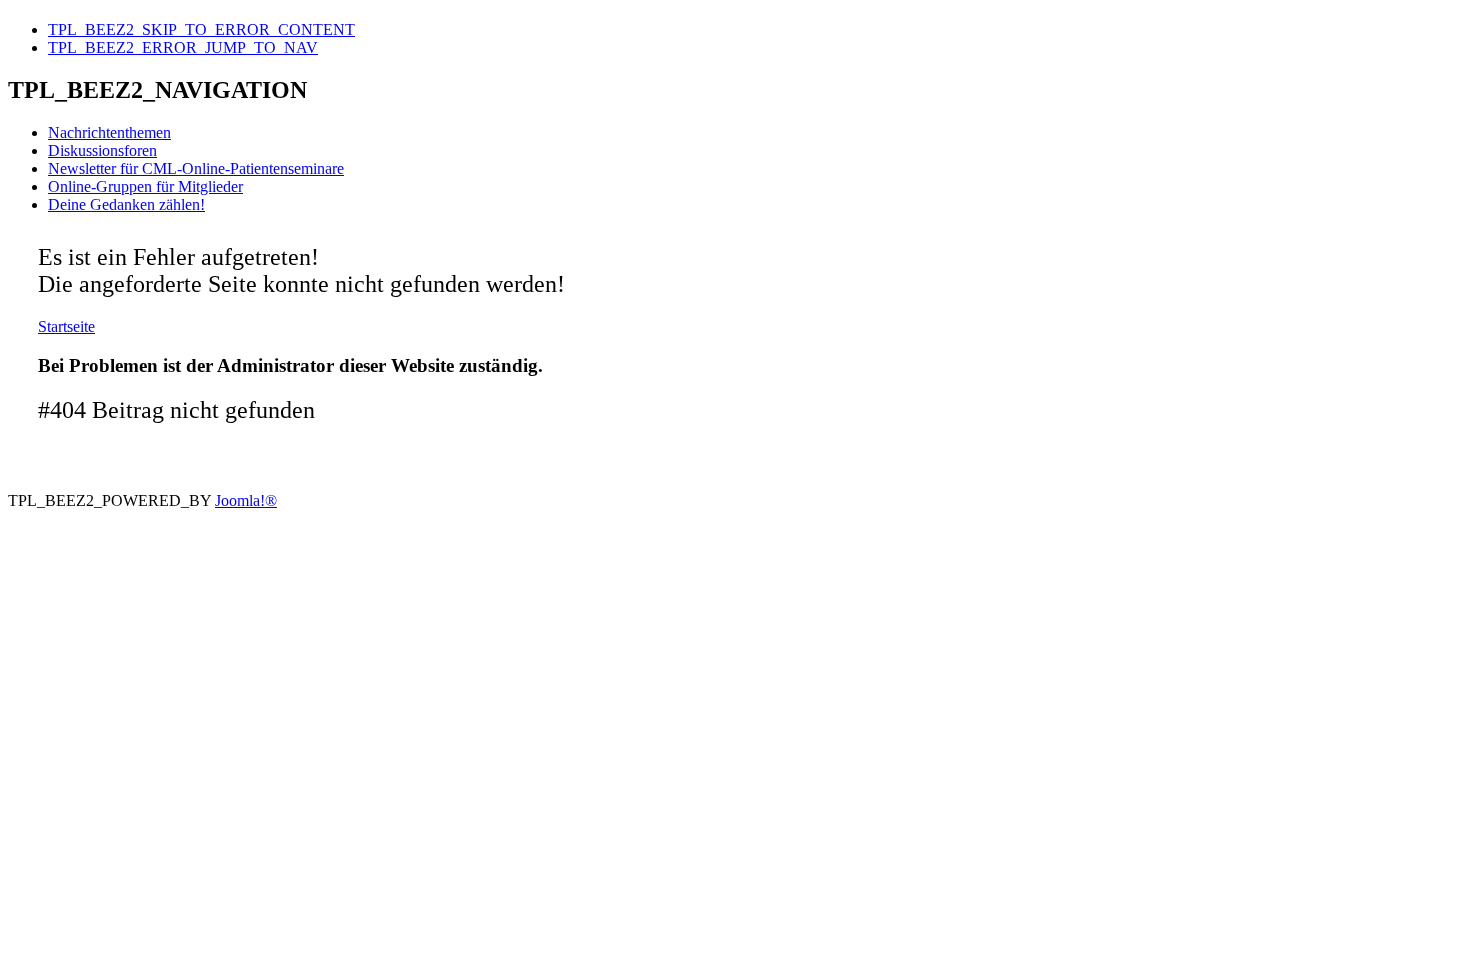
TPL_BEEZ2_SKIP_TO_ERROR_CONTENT (201, 29)
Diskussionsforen (102, 150)
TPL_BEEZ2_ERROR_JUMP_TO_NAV (183, 47)
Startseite (66, 326)
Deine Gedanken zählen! (126, 204)
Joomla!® (246, 500)
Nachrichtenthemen (109, 132)
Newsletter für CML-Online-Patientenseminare (196, 168)
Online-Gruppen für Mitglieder (145, 186)
